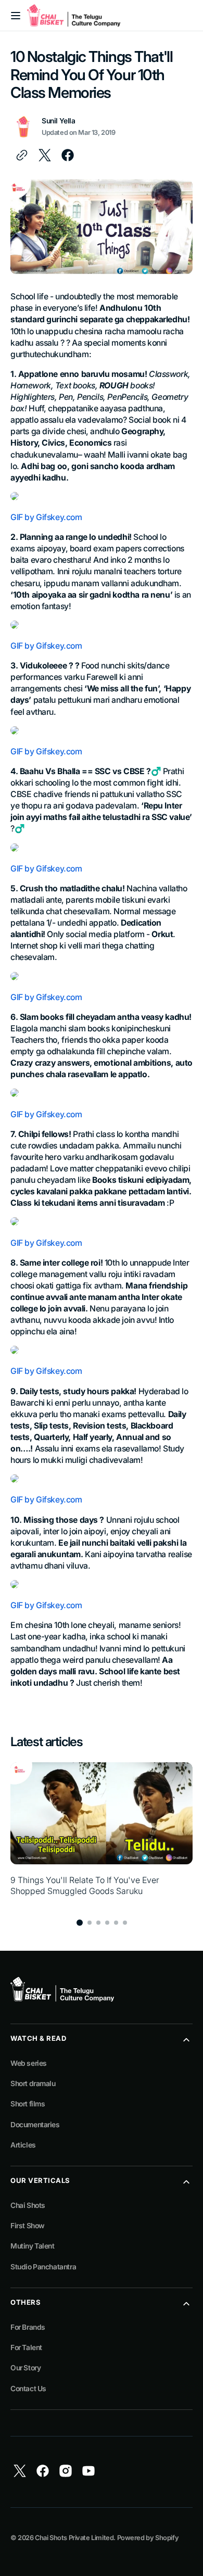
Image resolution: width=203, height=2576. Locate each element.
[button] (16, 16)
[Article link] (102, 1835)
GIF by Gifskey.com (46, 517)
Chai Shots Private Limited (74, 2538)
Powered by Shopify (148, 2538)
